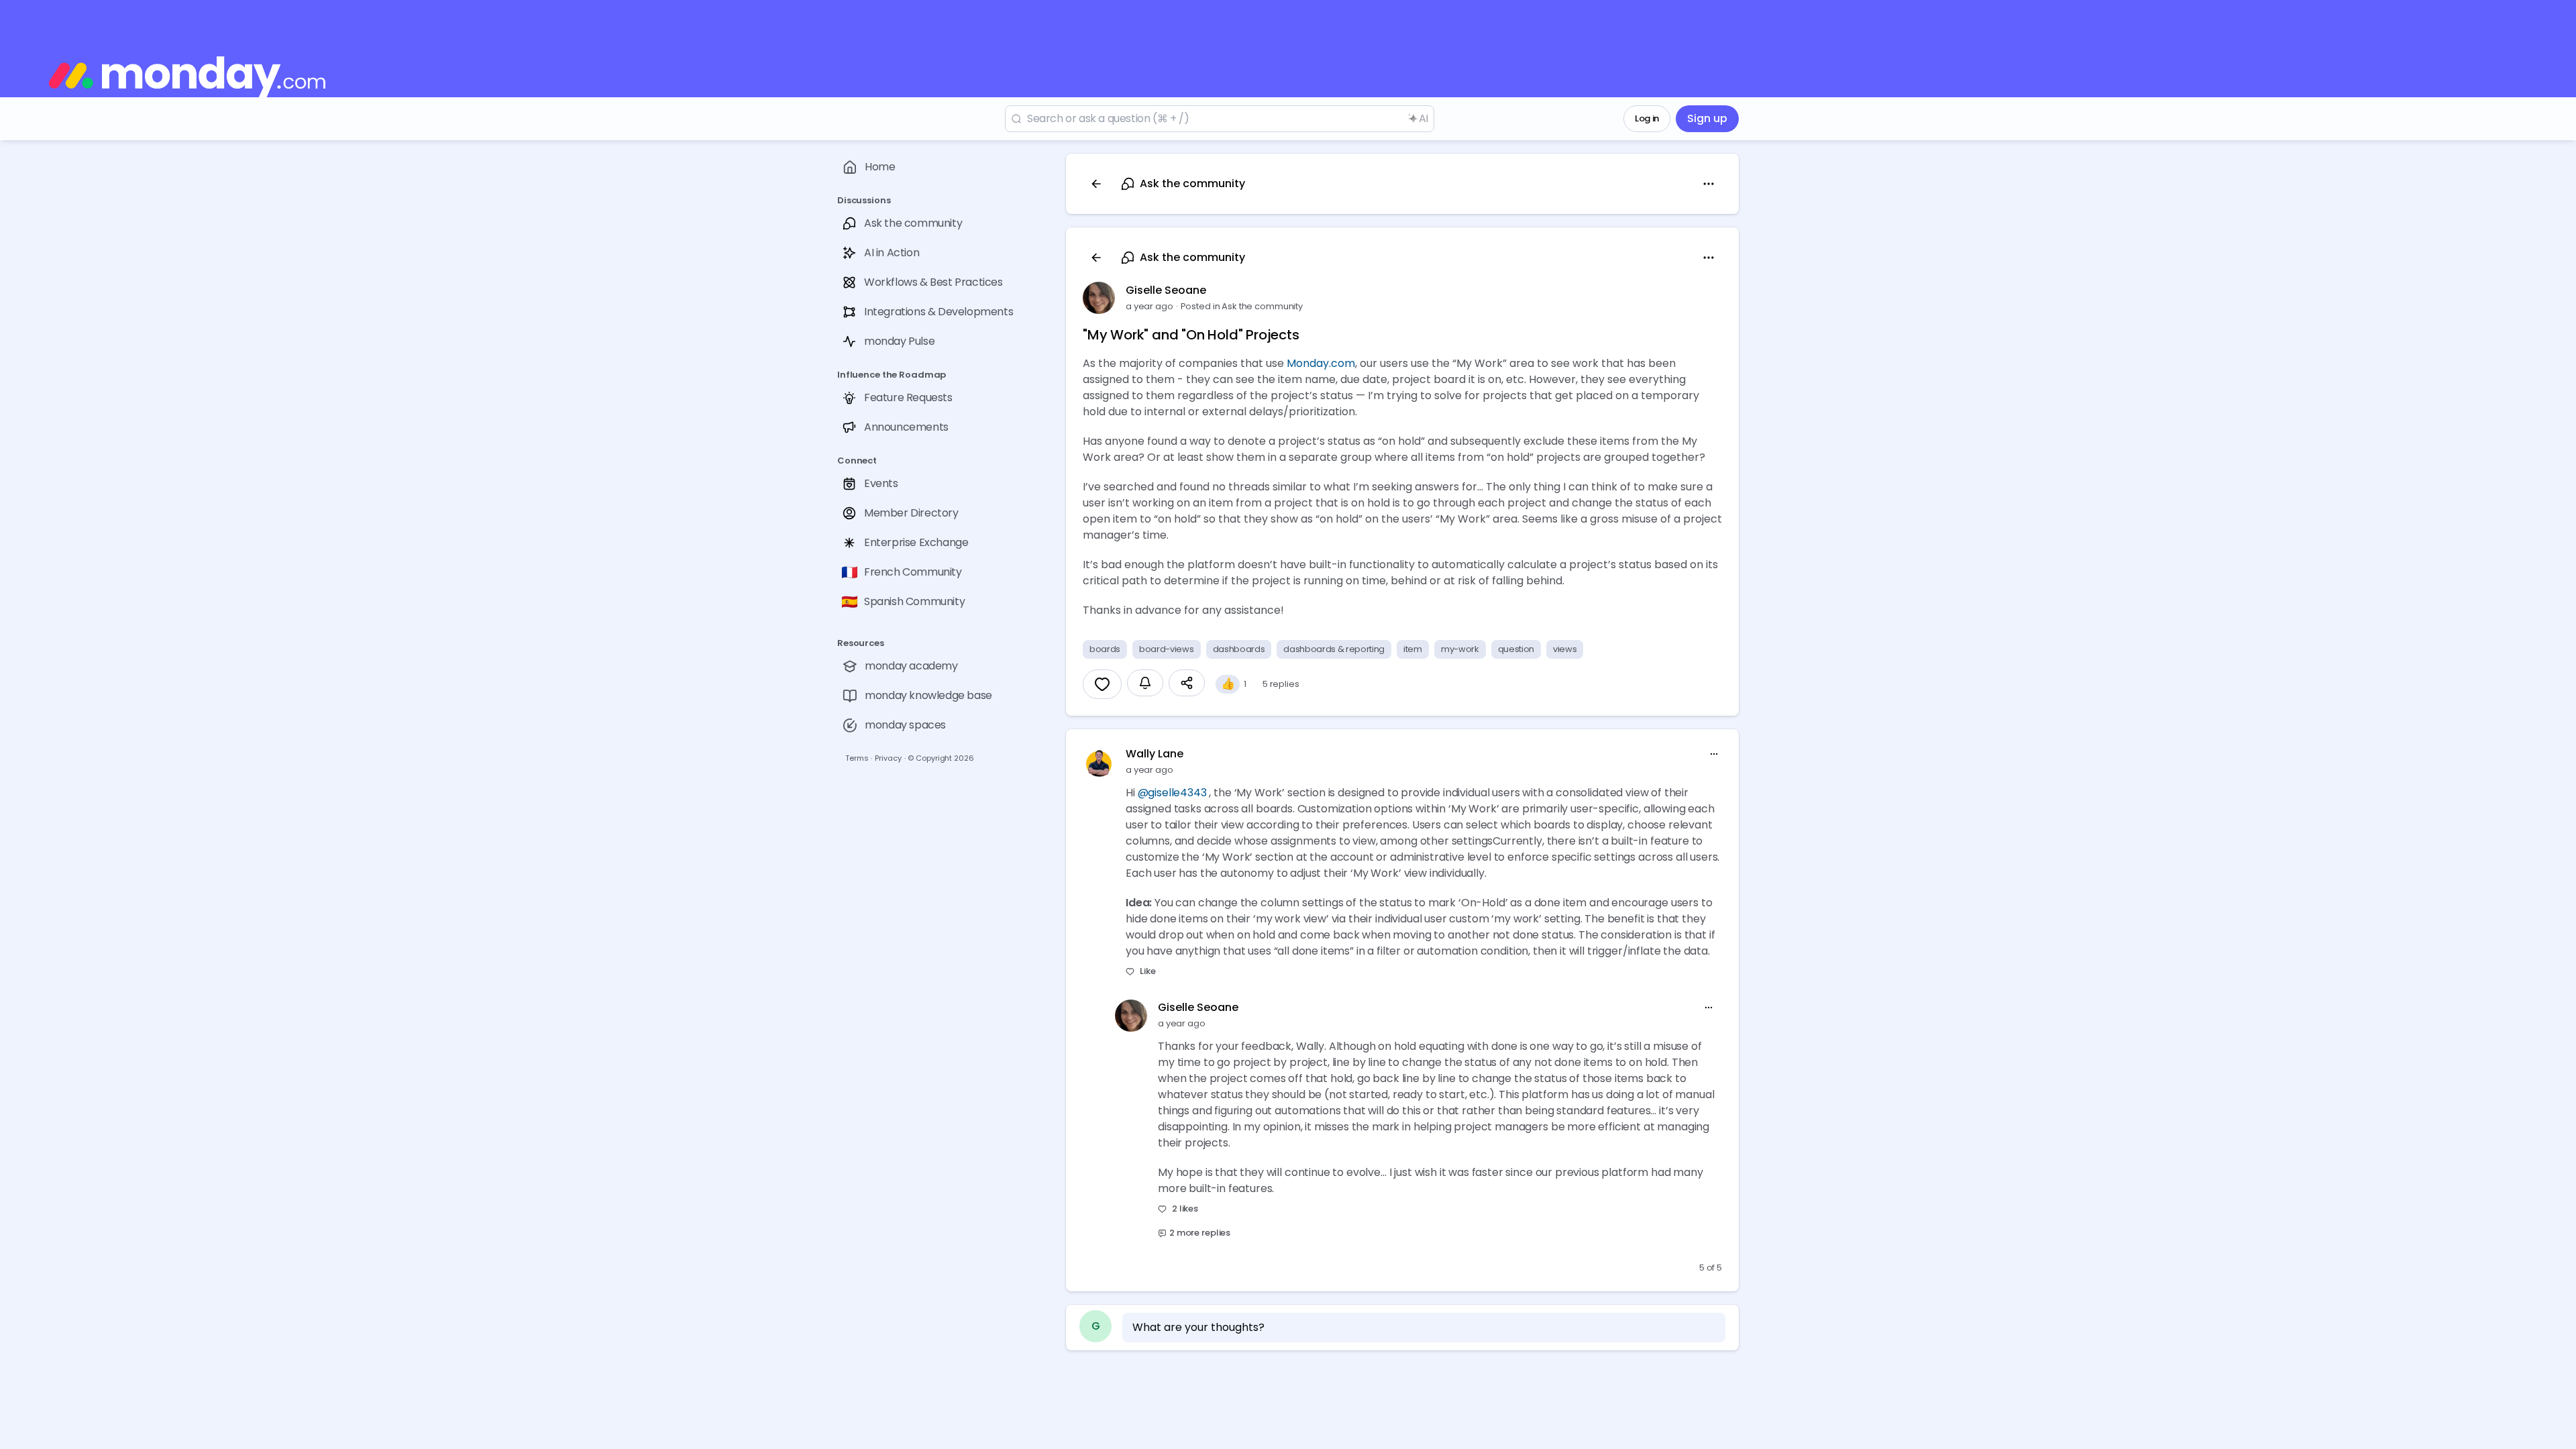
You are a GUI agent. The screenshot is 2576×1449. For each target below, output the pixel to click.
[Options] (1709, 184)
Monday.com (1321, 363)
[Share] (1187, 683)
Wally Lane (1155, 754)
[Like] (1102, 684)
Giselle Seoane (1166, 290)
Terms (857, 758)
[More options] (1714, 754)
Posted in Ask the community (1242, 306)
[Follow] (1145, 683)
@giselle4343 (1172, 793)
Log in (1647, 118)
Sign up (1707, 118)
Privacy (888, 758)
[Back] (1096, 184)
